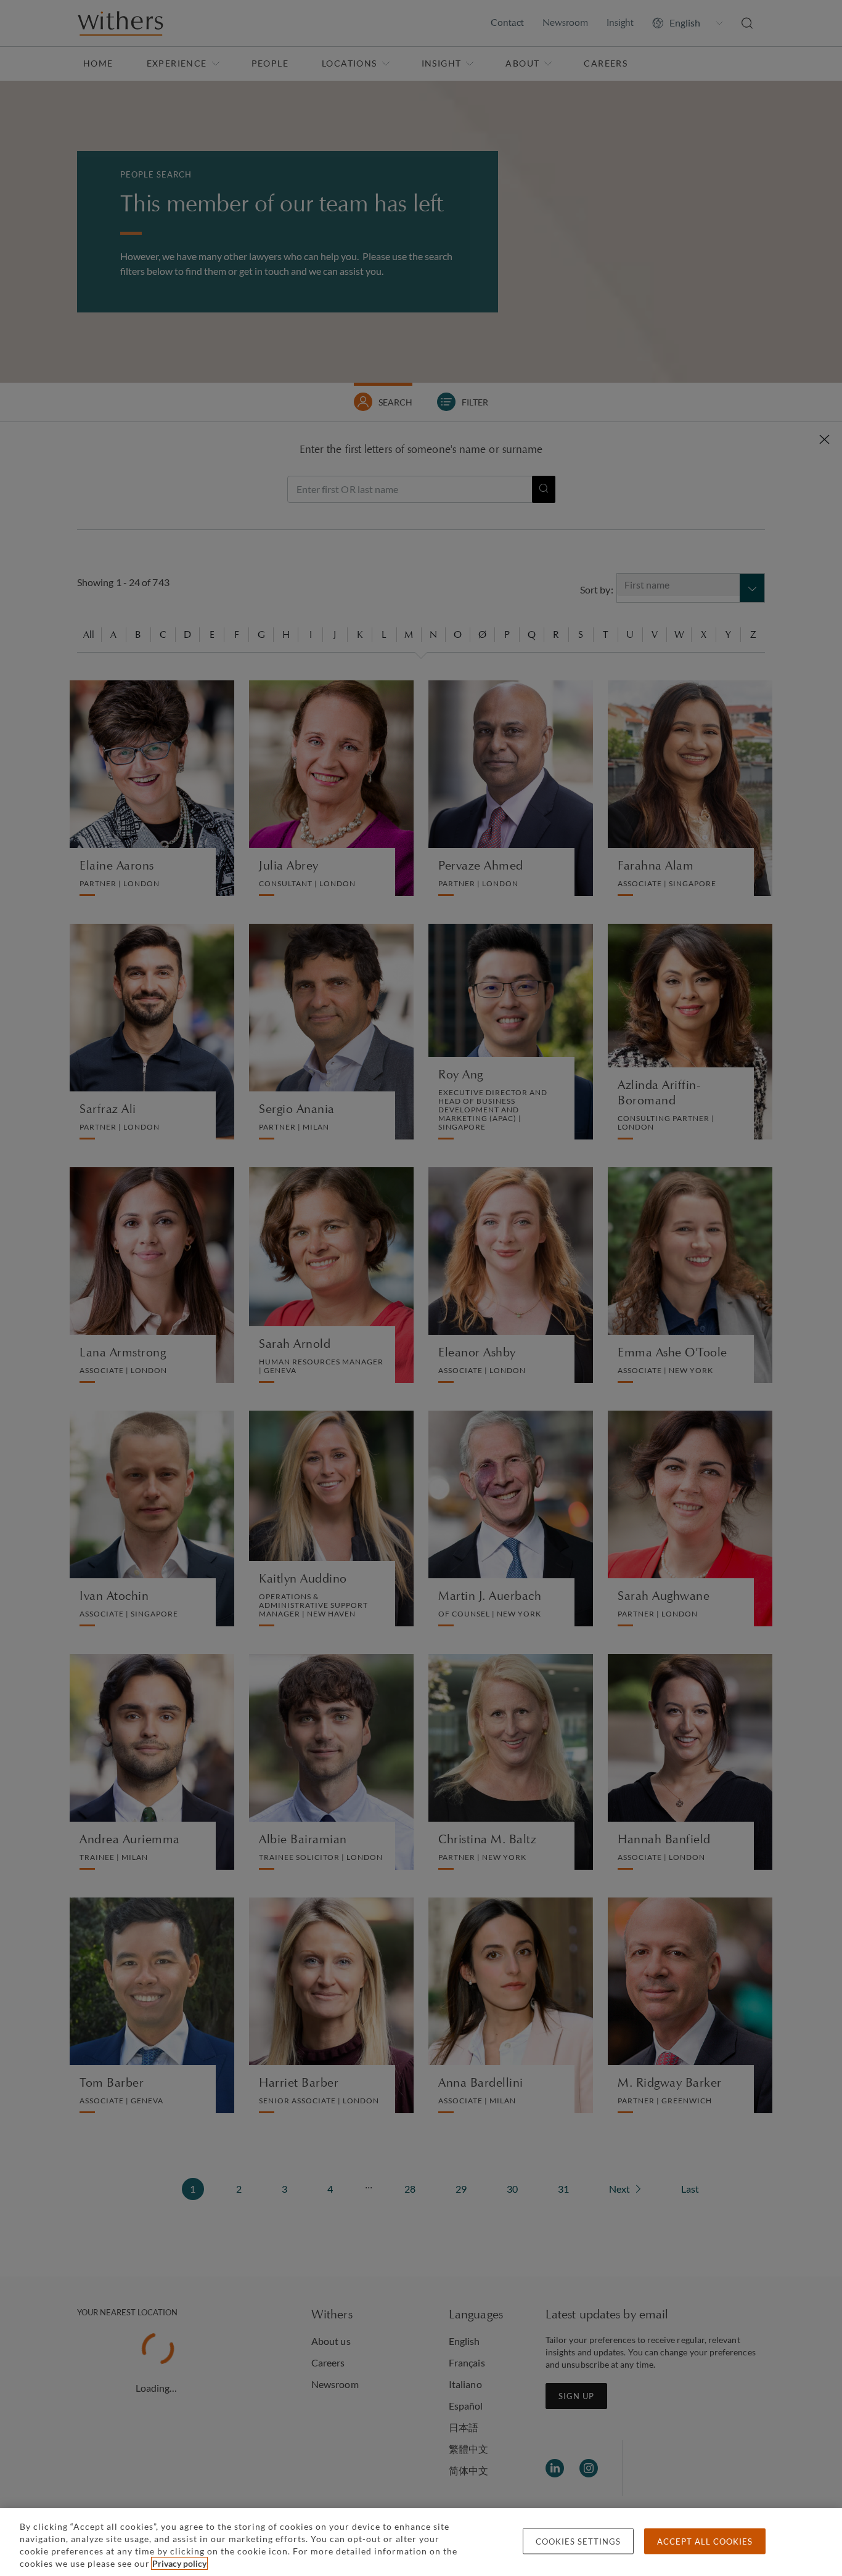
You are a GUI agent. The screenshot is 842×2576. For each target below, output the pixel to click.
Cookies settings (578, 2541)
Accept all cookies (705, 2541)
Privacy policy (179, 2563)
